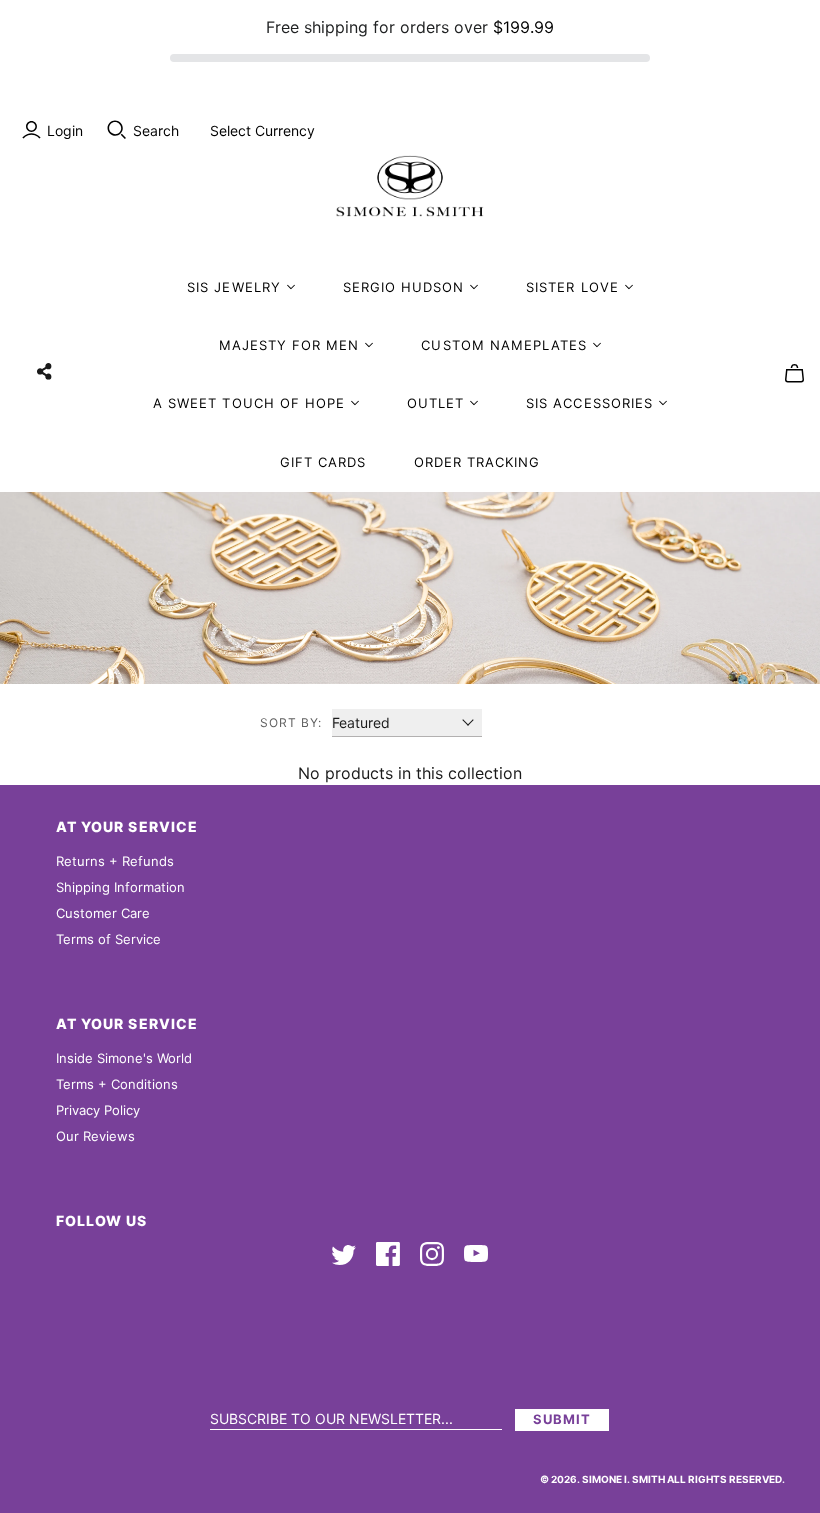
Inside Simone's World (124, 1058)
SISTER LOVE (572, 287)
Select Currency (262, 130)
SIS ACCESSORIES (589, 403)
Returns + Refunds (115, 861)
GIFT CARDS (323, 462)
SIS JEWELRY (233, 287)
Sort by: (291, 722)
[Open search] (117, 130)
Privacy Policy (98, 1110)
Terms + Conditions (117, 1084)
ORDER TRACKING (477, 462)
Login (65, 130)
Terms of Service (108, 939)
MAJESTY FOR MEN (289, 345)
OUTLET (435, 403)
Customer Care (103, 913)
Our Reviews (95, 1136)
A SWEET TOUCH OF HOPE (249, 403)
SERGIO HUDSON (404, 287)
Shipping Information (120, 887)
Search (156, 130)
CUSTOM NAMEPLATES (504, 345)
